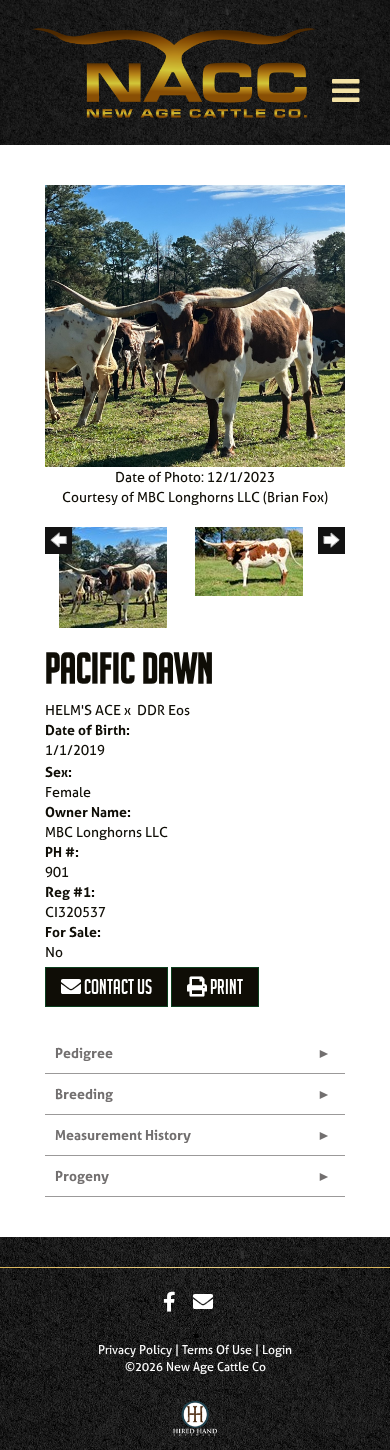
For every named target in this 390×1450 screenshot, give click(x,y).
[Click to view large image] (195, 323)
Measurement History (123, 1134)
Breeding (84, 1093)
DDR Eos (163, 709)
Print (225, 987)
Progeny (82, 1175)
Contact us (116, 987)
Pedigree (84, 1052)
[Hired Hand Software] (195, 1423)
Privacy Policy (135, 1350)
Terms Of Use (217, 1350)
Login (277, 1350)
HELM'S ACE (83, 709)
